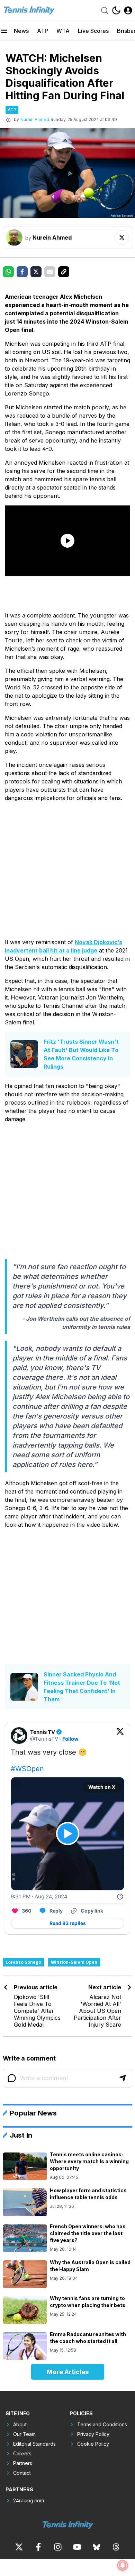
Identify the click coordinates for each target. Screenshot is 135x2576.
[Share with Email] (50, 272)
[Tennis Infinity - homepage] (29, 10)
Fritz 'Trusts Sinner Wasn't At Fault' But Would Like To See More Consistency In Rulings (81, 1054)
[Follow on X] (122, 238)
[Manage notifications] (123, 2565)
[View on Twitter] (120, 1736)
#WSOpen (27, 1769)
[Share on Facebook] (22, 272)
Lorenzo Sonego (23, 1962)
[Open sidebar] (4, 31)
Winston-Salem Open (74, 1962)
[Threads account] (116, 2547)
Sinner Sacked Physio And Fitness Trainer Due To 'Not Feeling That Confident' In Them (82, 1687)
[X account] (19, 2547)
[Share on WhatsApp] (8, 272)
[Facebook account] (38, 2547)
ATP (43, 31)
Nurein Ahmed (35, 119)
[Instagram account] (58, 2547)
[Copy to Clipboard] (64, 272)
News (21, 31)
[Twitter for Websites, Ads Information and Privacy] (120, 1897)
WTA (63, 31)
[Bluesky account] (97, 2547)
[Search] (105, 10)
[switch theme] (116, 10)
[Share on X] (36, 272)
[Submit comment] (123, 2078)
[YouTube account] (77, 2547)
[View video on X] (68, 1834)
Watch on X (102, 1787)
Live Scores (93, 31)
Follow (70, 1739)
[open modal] (128, 10)
